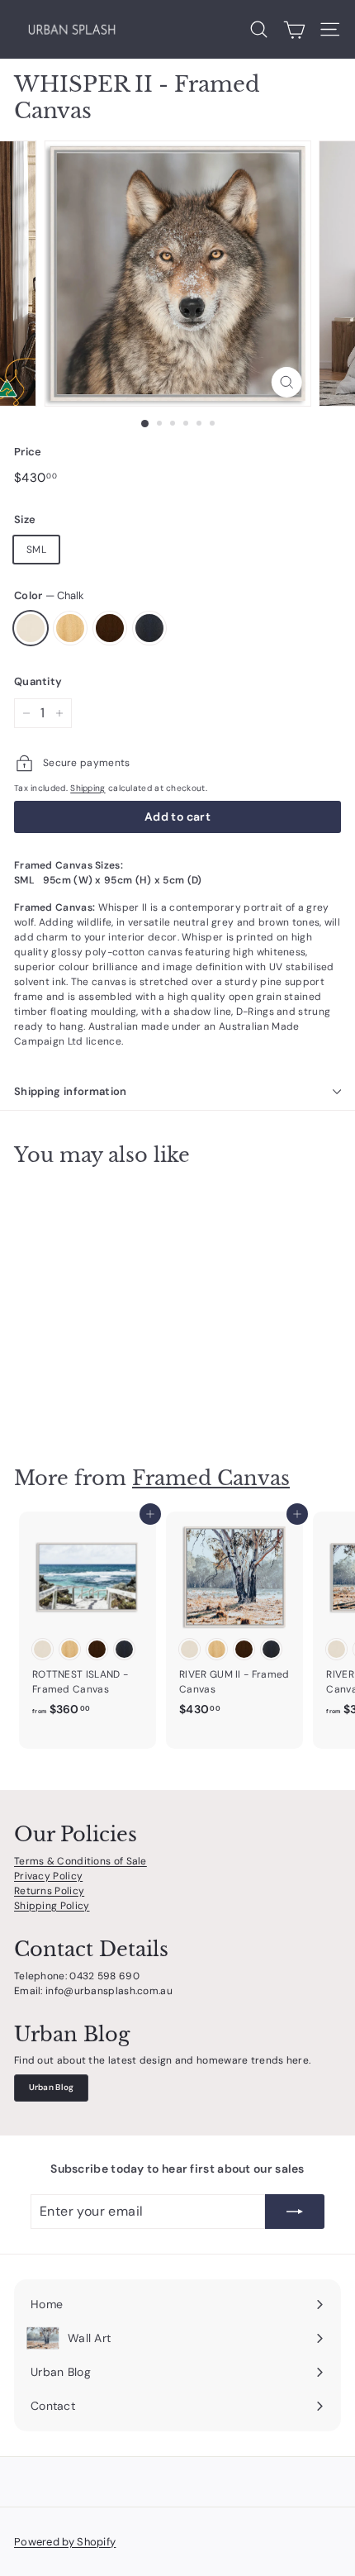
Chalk (31, 628)
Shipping (88, 788)
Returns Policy (49, 1891)
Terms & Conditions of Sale (80, 1861)
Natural (70, 628)
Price (28, 452)
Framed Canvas (211, 1478)
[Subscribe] (295, 2212)
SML (36, 550)
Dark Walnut (110, 628)
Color (49, 595)
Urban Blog (52, 2087)
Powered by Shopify (65, 2542)
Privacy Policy (48, 1876)
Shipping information (71, 1091)
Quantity (38, 681)
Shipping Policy (52, 1906)
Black (149, 628)
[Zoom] (286, 382)
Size (25, 519)
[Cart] (294, 30)
